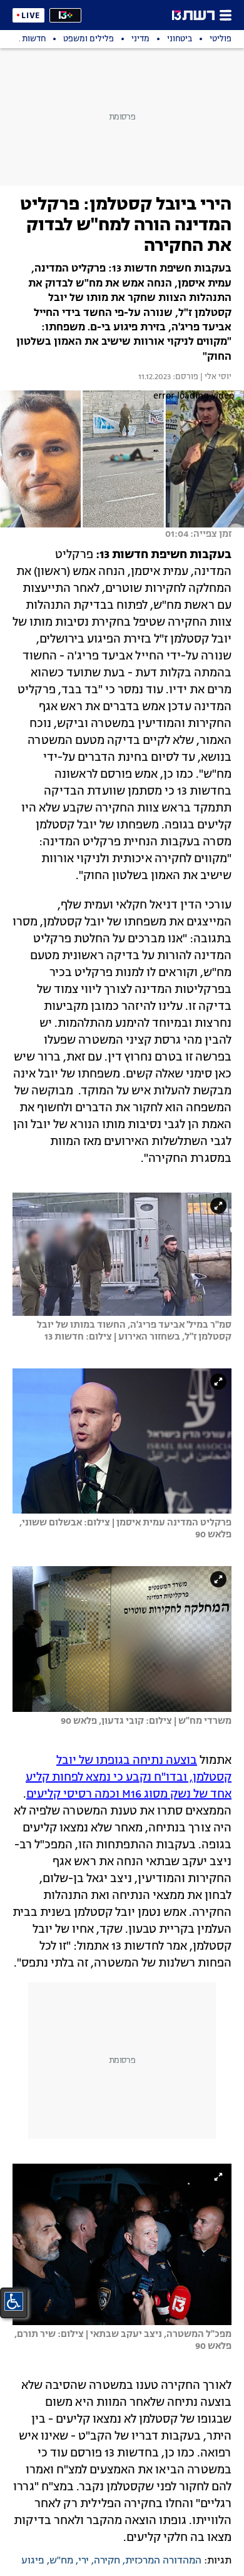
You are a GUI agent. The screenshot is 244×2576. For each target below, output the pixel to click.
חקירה (107, 2561)
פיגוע (33, 2561)
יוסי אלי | (215, 377)
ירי (84, 2561)
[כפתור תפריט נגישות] (14, 2301)
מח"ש (61, 2561)
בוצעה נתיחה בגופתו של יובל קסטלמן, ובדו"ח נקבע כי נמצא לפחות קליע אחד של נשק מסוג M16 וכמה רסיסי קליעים (129, 1778)
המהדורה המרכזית (163, 2561)
